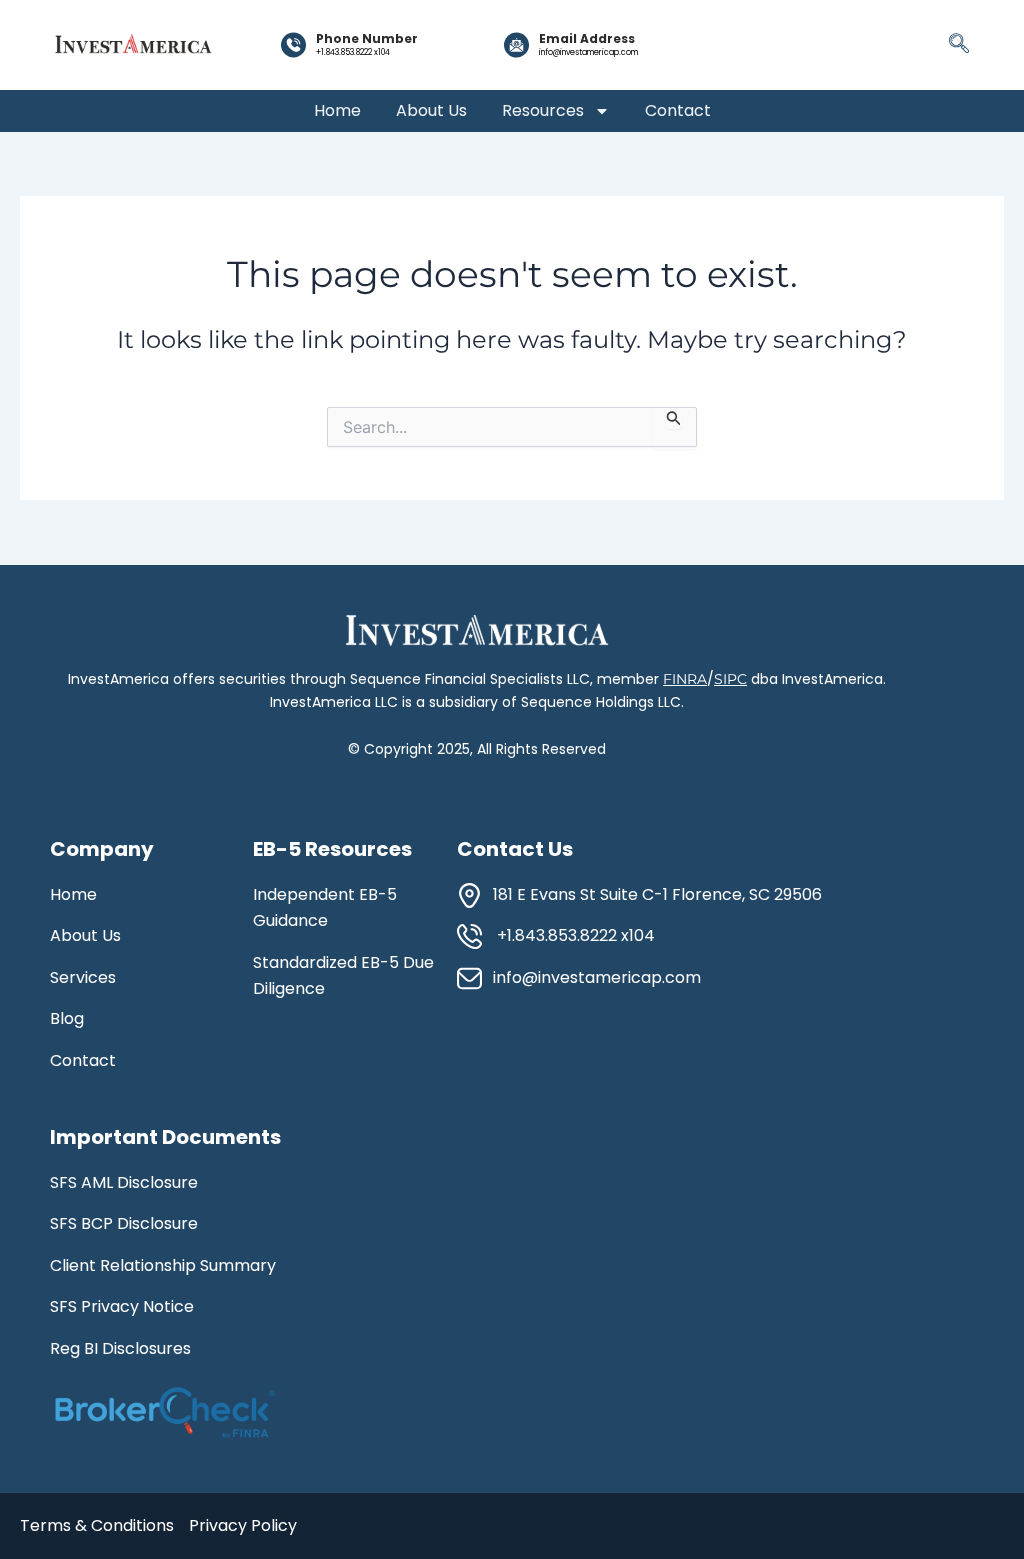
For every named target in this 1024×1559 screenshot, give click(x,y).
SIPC (730, 679)
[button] (959, 45)
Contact (678, 111)
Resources (543, 111)
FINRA (685, 679)
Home (337, 111)
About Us (431, 111)
